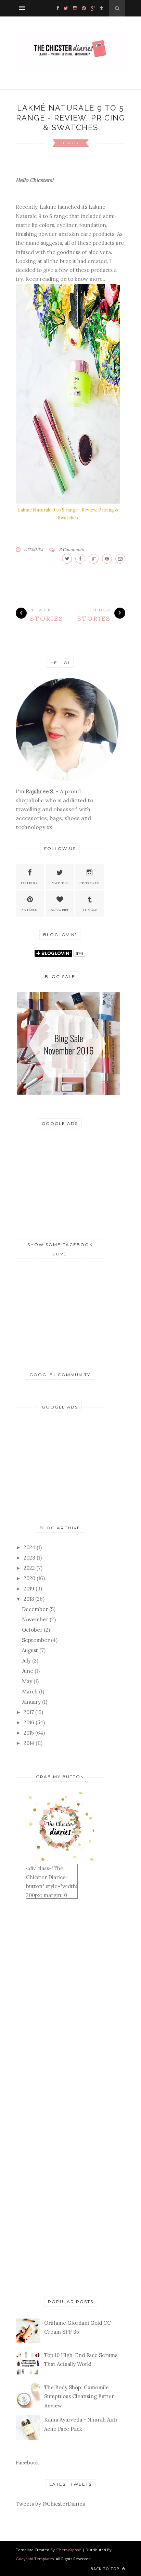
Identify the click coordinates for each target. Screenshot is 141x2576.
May (27, 1681)
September (36, 1640)
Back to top (106, 2569)
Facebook (30, 883)
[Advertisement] (67, 1182)
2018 (29, 1599)
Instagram (89, 883)
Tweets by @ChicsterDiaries (50, 2504)
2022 (29, 1568)
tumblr (90, 910)
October (32, 1630)
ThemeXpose (69, 2550)
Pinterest (30, 910)
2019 (29, 1589)
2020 (29, 1578)
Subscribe (60, 910)
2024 (29, 1547)
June (28, 1671)
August (30, 1650)
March (30, 1692)
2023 (29, 1558)
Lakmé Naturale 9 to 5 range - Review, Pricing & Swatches (71, 118)
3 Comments (72, 549)
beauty (70, 143)
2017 (29, 1712)
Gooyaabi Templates (35, 2559)
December (35, 1609)
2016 (29, 1722)
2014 (29, 1743)
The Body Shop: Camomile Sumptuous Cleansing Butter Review (79, 2396)
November (35, 1619)
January (31, 1702)
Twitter (60, 883)
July (26, 1661)
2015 (29, 1733)
